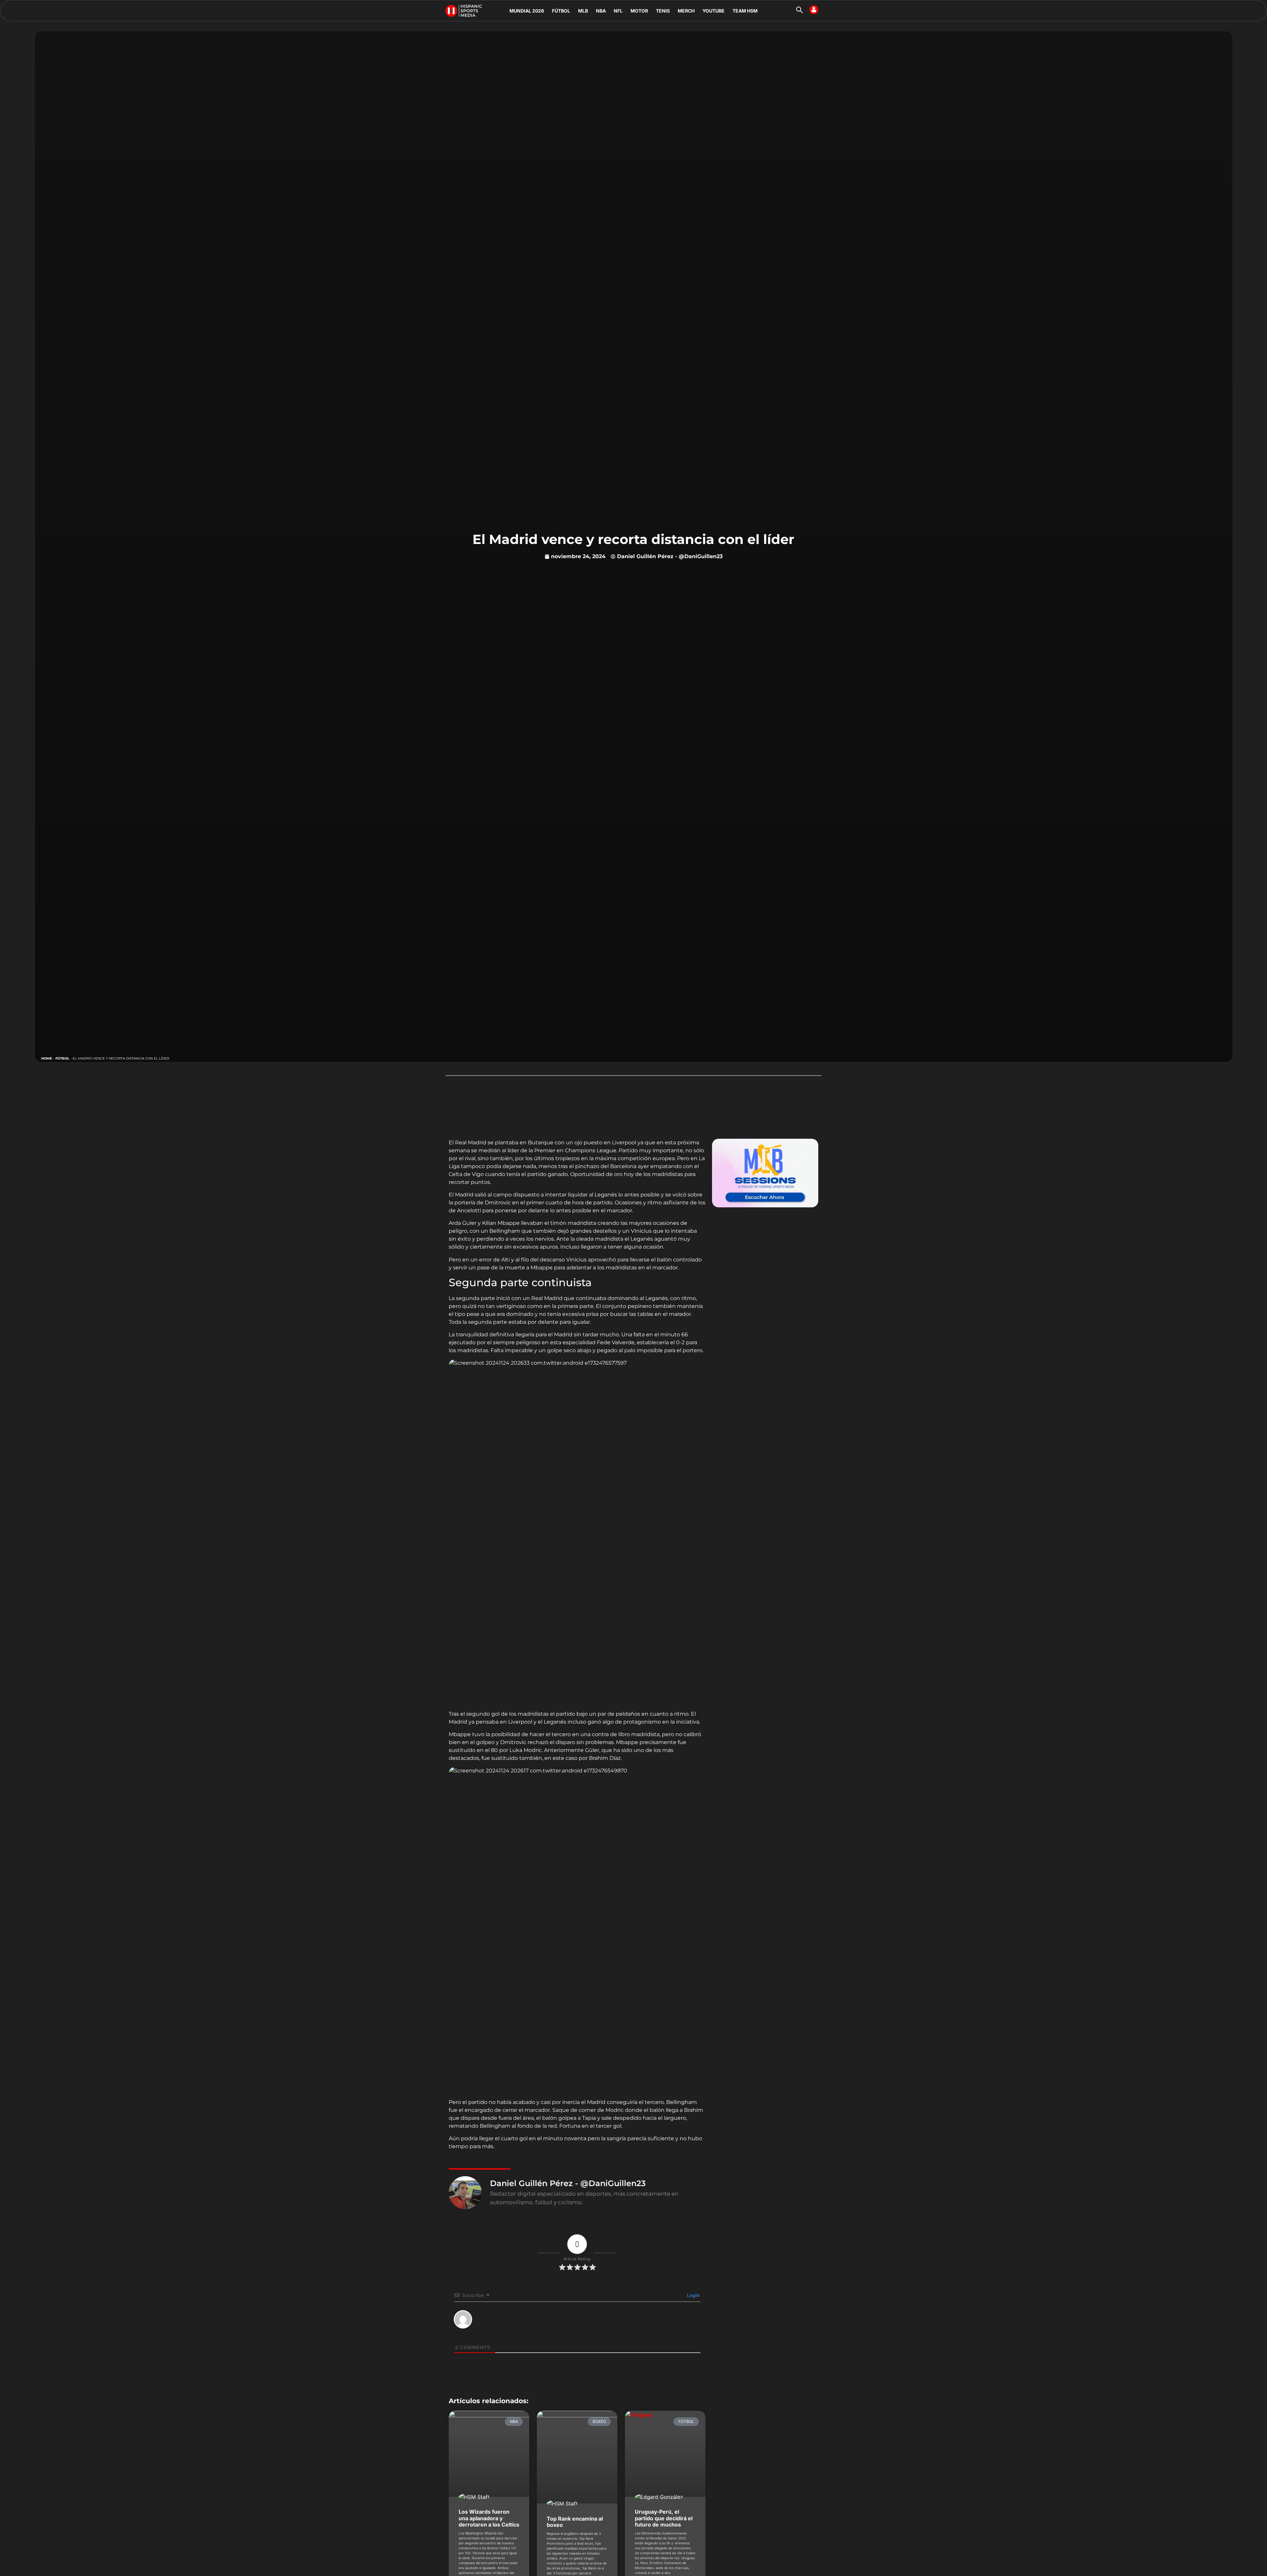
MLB (583, 11)
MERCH (686, 11)
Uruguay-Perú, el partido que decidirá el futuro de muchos (664, 2518)
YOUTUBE (714, 11)
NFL (618, 11)
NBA (601, 11)
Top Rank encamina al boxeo (575, 2522)
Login (693, 2295)
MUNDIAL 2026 (527, 11)
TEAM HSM (745, 11)
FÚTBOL (561, 11)
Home (47, 1058)
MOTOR (639, 11)
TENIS (663, 11)
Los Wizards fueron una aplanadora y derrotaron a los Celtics (489, 2518)
